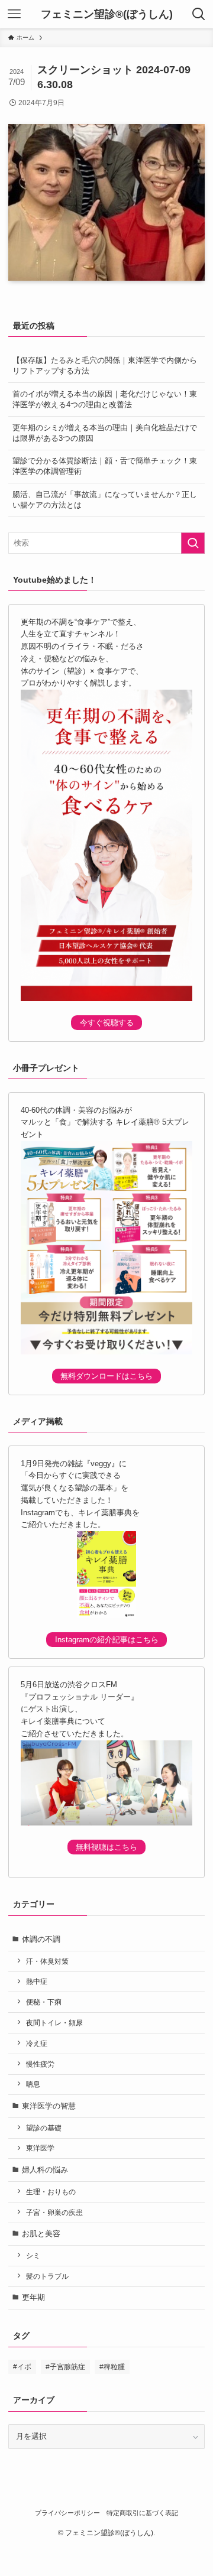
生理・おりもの (51, 2192)
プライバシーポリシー (67, 2513)
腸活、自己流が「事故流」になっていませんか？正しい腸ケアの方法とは (105, 500)
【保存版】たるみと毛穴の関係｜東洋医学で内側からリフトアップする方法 (105, 366)
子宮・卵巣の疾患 (54, 2212)
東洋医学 (40, 2148)
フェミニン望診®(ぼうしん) (107, 14)
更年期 (33, 2297)
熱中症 (37, 1981)
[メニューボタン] (14, 14)
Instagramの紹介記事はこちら (107, 1640)
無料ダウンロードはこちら (106, 1376)
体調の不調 (41, 1939)
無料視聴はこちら (106, 1847)
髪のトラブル (47, 2276)
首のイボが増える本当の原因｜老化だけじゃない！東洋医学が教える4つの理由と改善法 (105, 399)
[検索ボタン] (199, 14)
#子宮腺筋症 (65, 2367)
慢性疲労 (40, 2064)
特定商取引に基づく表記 (142, 2513)
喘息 (33, 2084)
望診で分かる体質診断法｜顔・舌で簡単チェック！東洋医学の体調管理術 (105, 466)
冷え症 (37, 2043)
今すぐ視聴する (107, 1023)
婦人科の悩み (45, 2170)
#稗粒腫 (112, 2367)
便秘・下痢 (44, 2002)
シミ (33, 2255)
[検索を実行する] (193, 543)
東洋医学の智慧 (49, 2106)
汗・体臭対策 (47, 1961)
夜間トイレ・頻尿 (54, 2023)
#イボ (22, 2367)
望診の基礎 (44, 2128)
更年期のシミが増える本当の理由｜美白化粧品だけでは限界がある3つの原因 (105, 433)
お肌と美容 (41, 2234)
